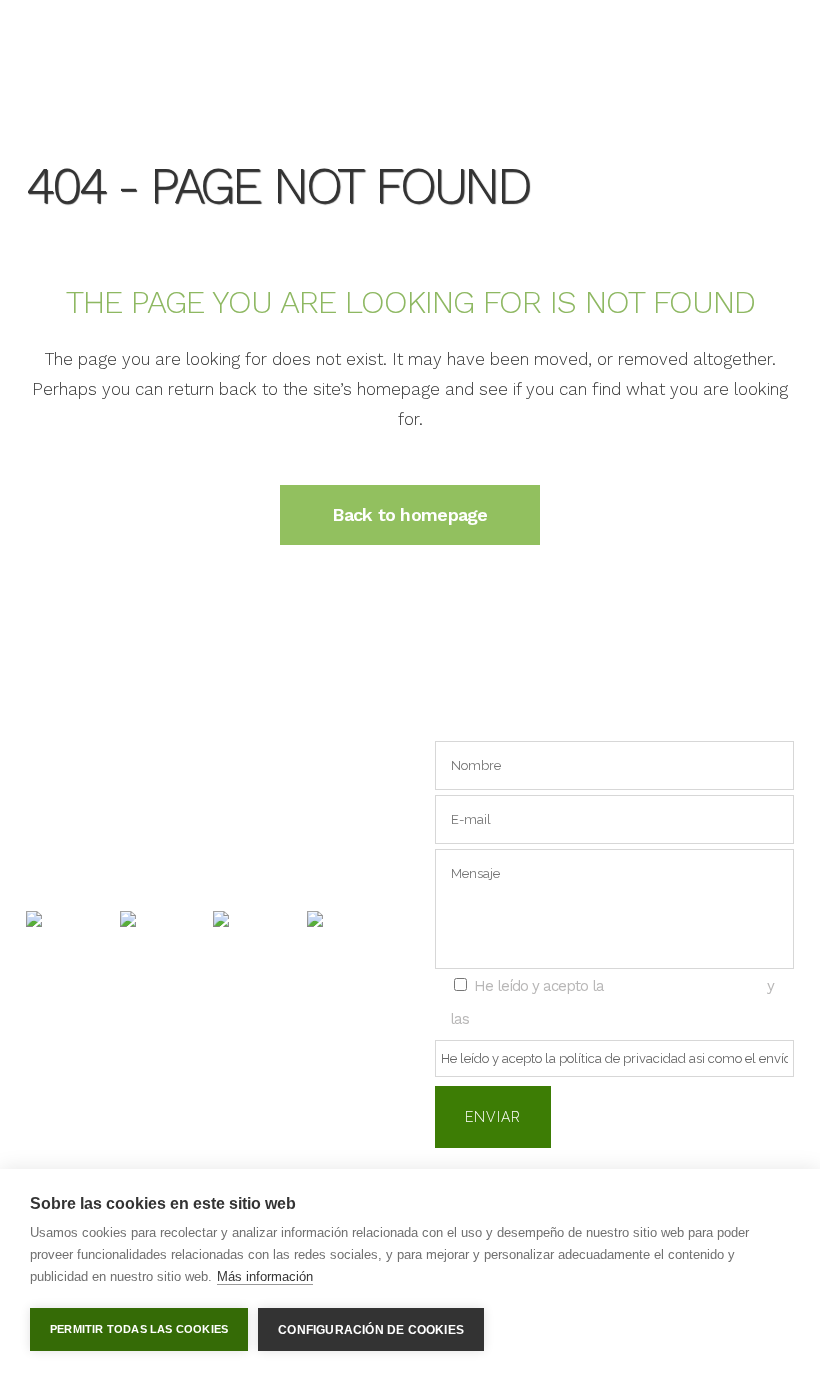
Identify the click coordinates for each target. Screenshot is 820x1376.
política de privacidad (685, 985)
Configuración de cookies (371, 1330)
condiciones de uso (542, 1018)
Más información (265, 1276)
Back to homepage (409, 514)
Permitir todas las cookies (139, 1329)
